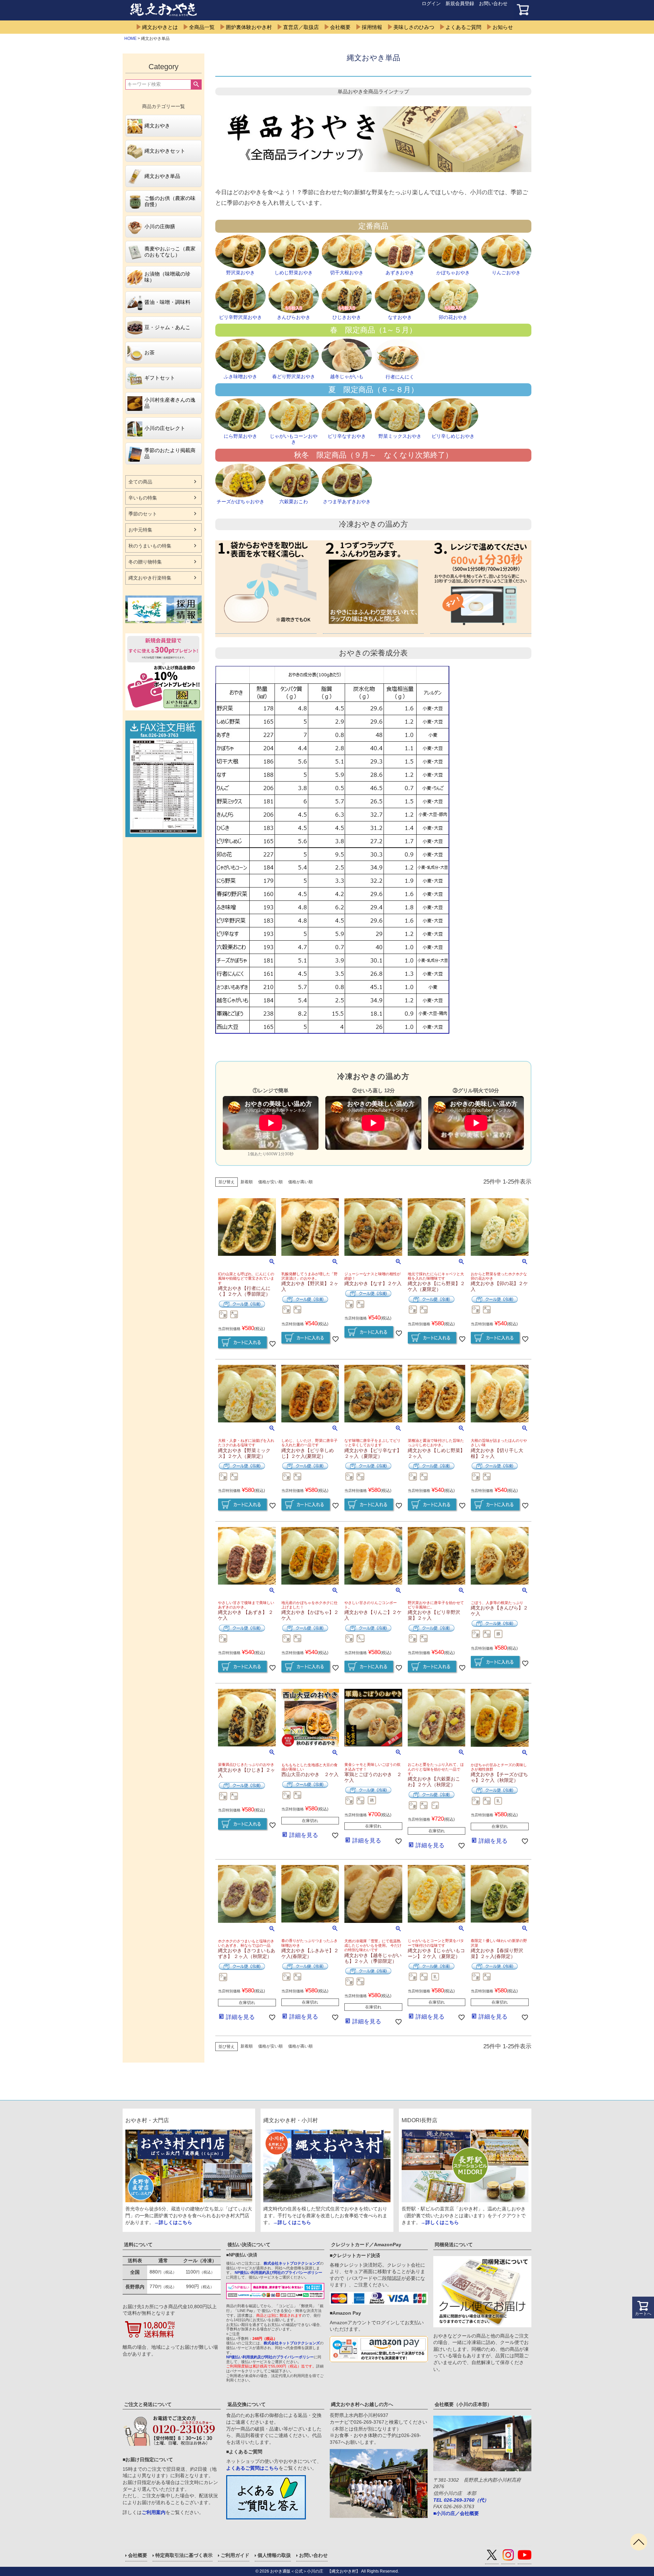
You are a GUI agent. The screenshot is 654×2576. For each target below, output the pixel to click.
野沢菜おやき (240, 273)
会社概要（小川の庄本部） (463, 2404)
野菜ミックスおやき (400, 436)
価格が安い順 (270, 1182)
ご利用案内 (154, 2512)
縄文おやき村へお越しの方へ (362, 2404)
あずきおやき (400, 273)
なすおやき (400, 317)
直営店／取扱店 (301, 27)
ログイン (431, 3)
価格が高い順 (300, 1182)
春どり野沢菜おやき (294, 376)
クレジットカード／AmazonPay (366, 2245)
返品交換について (247, 2404)
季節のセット (143, 514)
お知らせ (503, 27)
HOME (130, 38)
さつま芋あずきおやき (347, 502)
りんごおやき (506, 273)
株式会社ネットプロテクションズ (292, 2263)
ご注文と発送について (148, 2404)
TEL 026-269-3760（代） (461, 2500)
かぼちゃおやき (453, 273)
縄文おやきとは (160, 27)
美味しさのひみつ (414, 27)
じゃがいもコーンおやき (294, 439)
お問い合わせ (493, 3)
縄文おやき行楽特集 (150, 578)
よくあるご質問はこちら (252, 2468)
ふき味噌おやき (240, 376)
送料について (138, 2245)
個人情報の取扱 (274, 2555)
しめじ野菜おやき (294, 273)
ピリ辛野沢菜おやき (240, 317)
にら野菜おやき (240, 436)
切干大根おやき (347, 273)
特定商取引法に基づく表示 (184, 2555)
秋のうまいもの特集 (150, 546)
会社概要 (340, 27)
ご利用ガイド (235, 2555)
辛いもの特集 (143, 498)
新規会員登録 (460, 3)
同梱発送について (454, 2245)
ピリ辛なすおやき (347, 436)
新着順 (247, 1182)
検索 (196, 84)
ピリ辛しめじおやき (453, 436)
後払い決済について (249, 2245)
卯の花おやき (453, 317)
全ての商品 (140, 482)
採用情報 (372, 27)
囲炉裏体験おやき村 (249, 27)
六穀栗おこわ (294, 502)
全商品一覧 (202, 27)
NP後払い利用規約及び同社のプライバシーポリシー (278, 2272)
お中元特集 (140, 530)
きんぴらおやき (294, 317)
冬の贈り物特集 (145, 562)
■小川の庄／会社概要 (456, 2513)
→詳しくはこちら (173, 2222)
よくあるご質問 (463, 27)
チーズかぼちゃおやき (240, 502)
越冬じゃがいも (347, 376)
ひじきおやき (347, 317)
